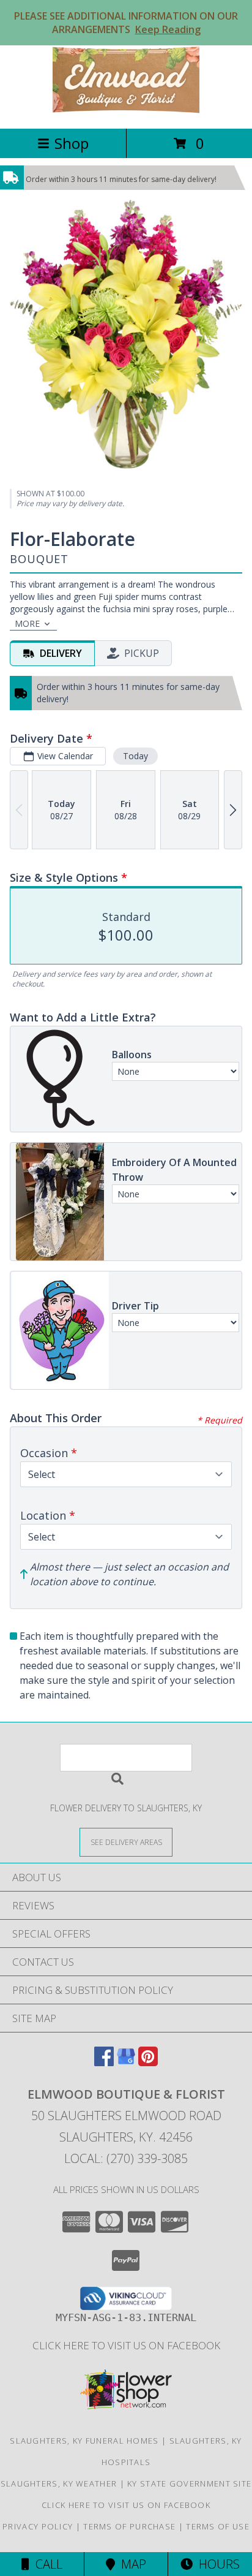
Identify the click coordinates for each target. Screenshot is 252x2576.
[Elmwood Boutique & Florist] (126, 111)
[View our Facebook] (104, 2062)
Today (135, 756)
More (27, 623)
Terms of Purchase (129, 2526)
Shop (72, 143)
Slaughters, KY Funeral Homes (84, 2441)
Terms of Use (218, 2526)
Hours (216, 2564)
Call (46, 2564)
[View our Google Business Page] (126, 2062)
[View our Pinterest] (148, 2062)
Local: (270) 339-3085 (126, 2158)
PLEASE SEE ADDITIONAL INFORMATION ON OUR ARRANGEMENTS (126, 23)
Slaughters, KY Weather (59, 2483)
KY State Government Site (189, 2483)
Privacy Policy (38, 2526)
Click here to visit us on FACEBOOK (126, 2345)
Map (131, 2564)
